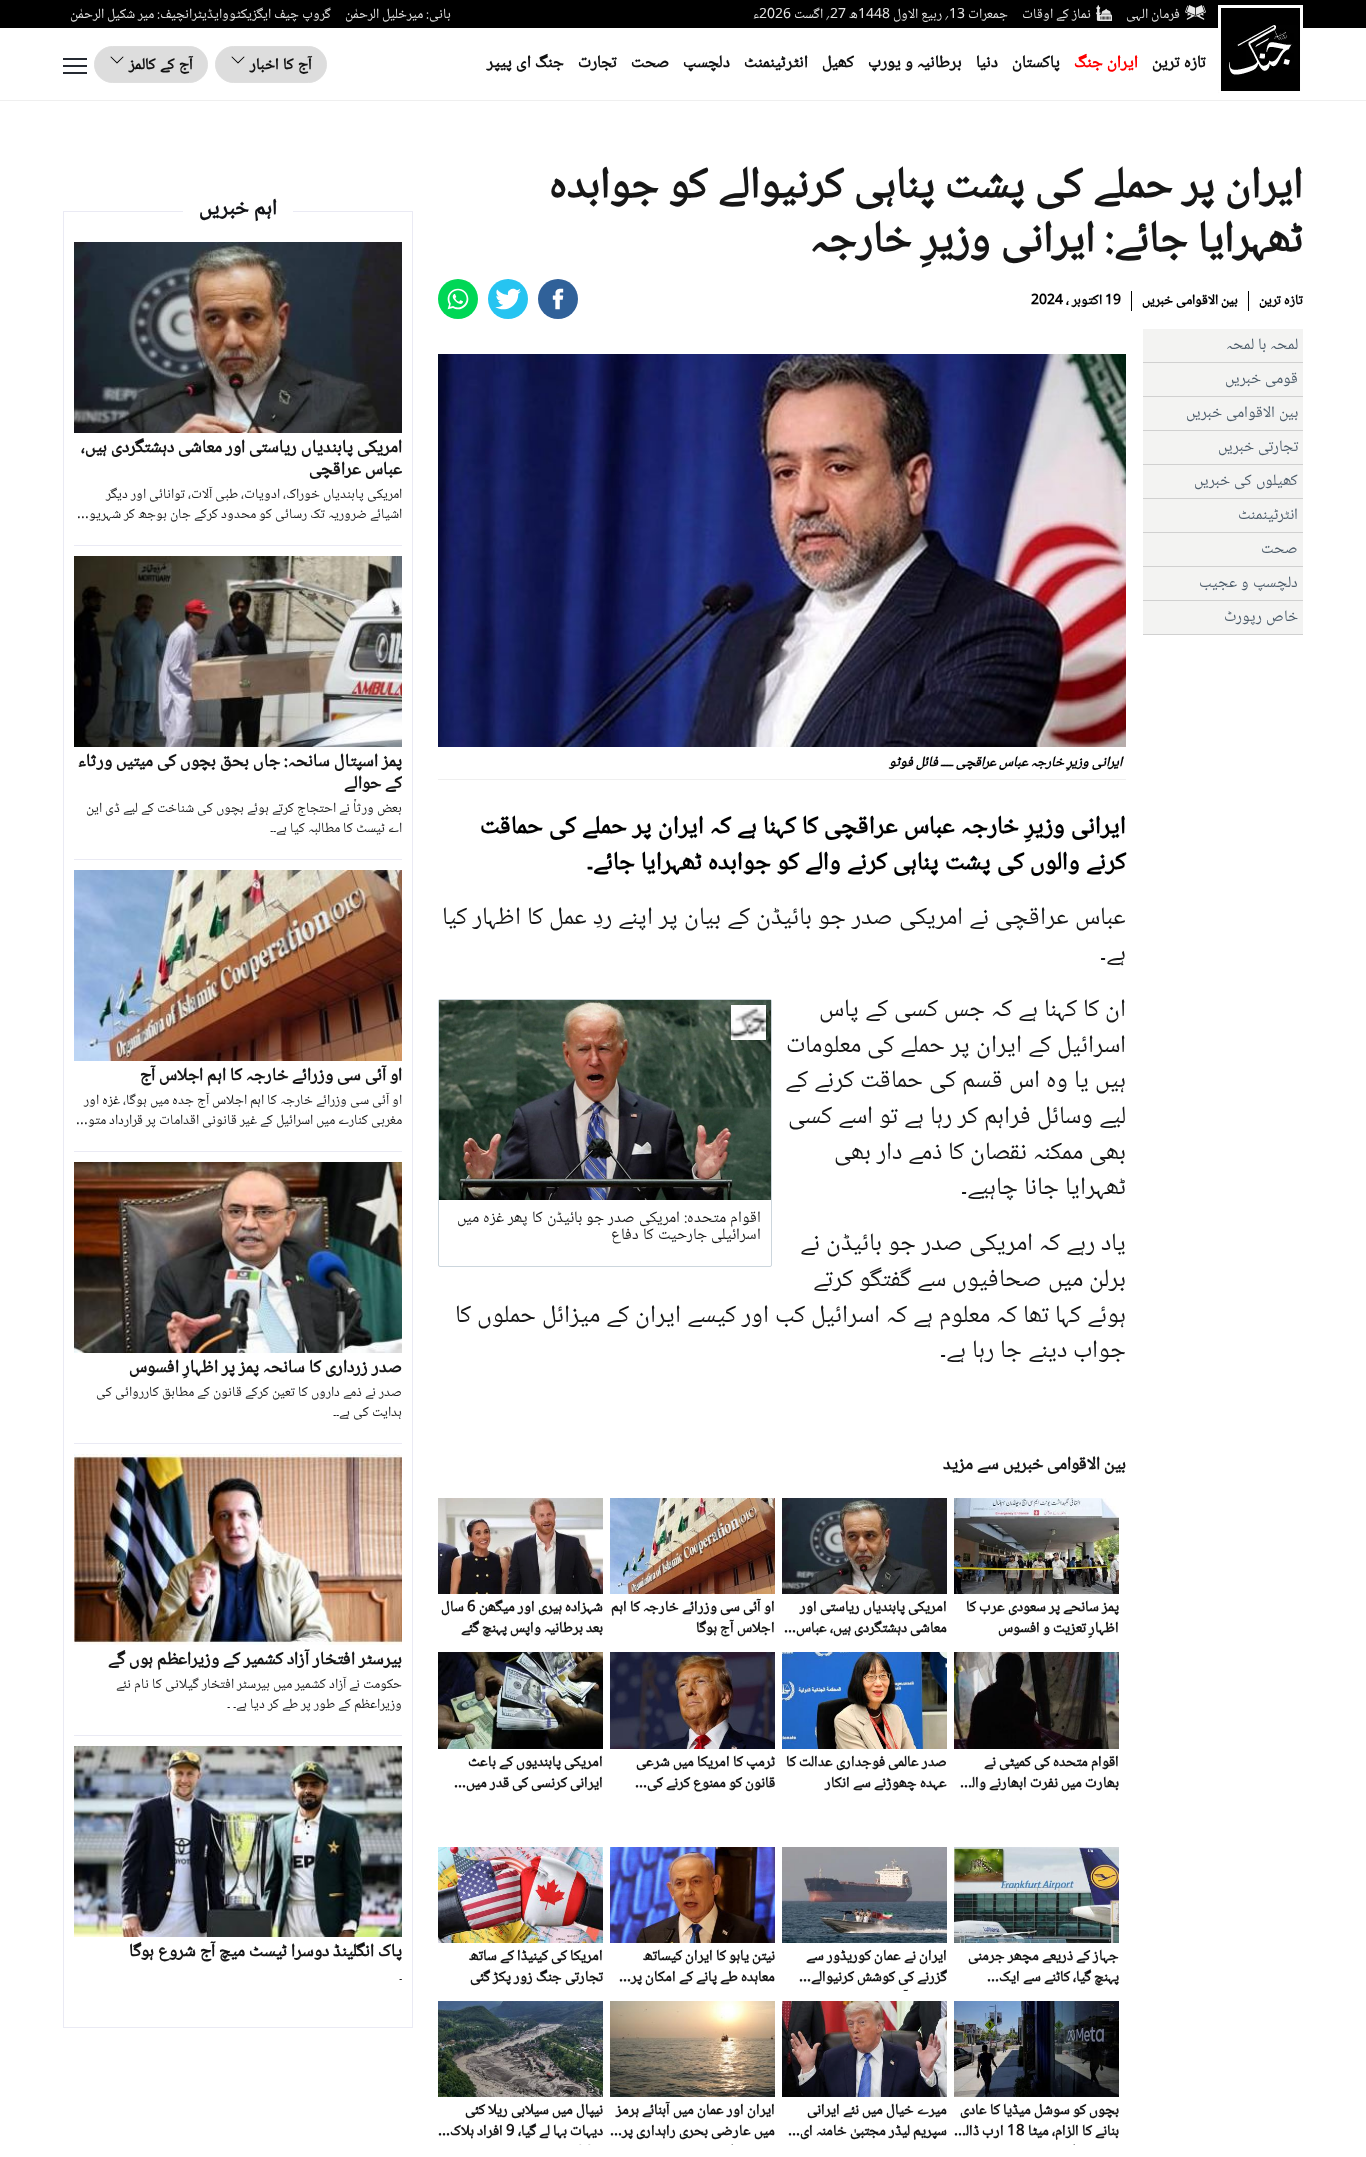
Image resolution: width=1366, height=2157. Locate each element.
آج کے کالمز (159, 65)
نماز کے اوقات (1056, 15)
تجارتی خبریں (1258, 447)
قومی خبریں (1261, 379)
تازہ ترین (1179, 63)
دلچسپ (706, 63)
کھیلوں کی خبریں (1246, 481)
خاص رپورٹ (1261, 617)
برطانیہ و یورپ (915, 63)
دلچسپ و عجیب (1248, 583)
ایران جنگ (1106, 63)
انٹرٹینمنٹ (776, 63)
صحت (650, 63)
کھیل (838, 63)
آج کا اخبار (279, 65)
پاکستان (1036, 63)
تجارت (597, 63)
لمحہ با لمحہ (1262, 345)
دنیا (987, 63)
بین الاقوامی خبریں (1190, 301)
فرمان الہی (1153, 15)
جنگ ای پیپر (525, 63)
